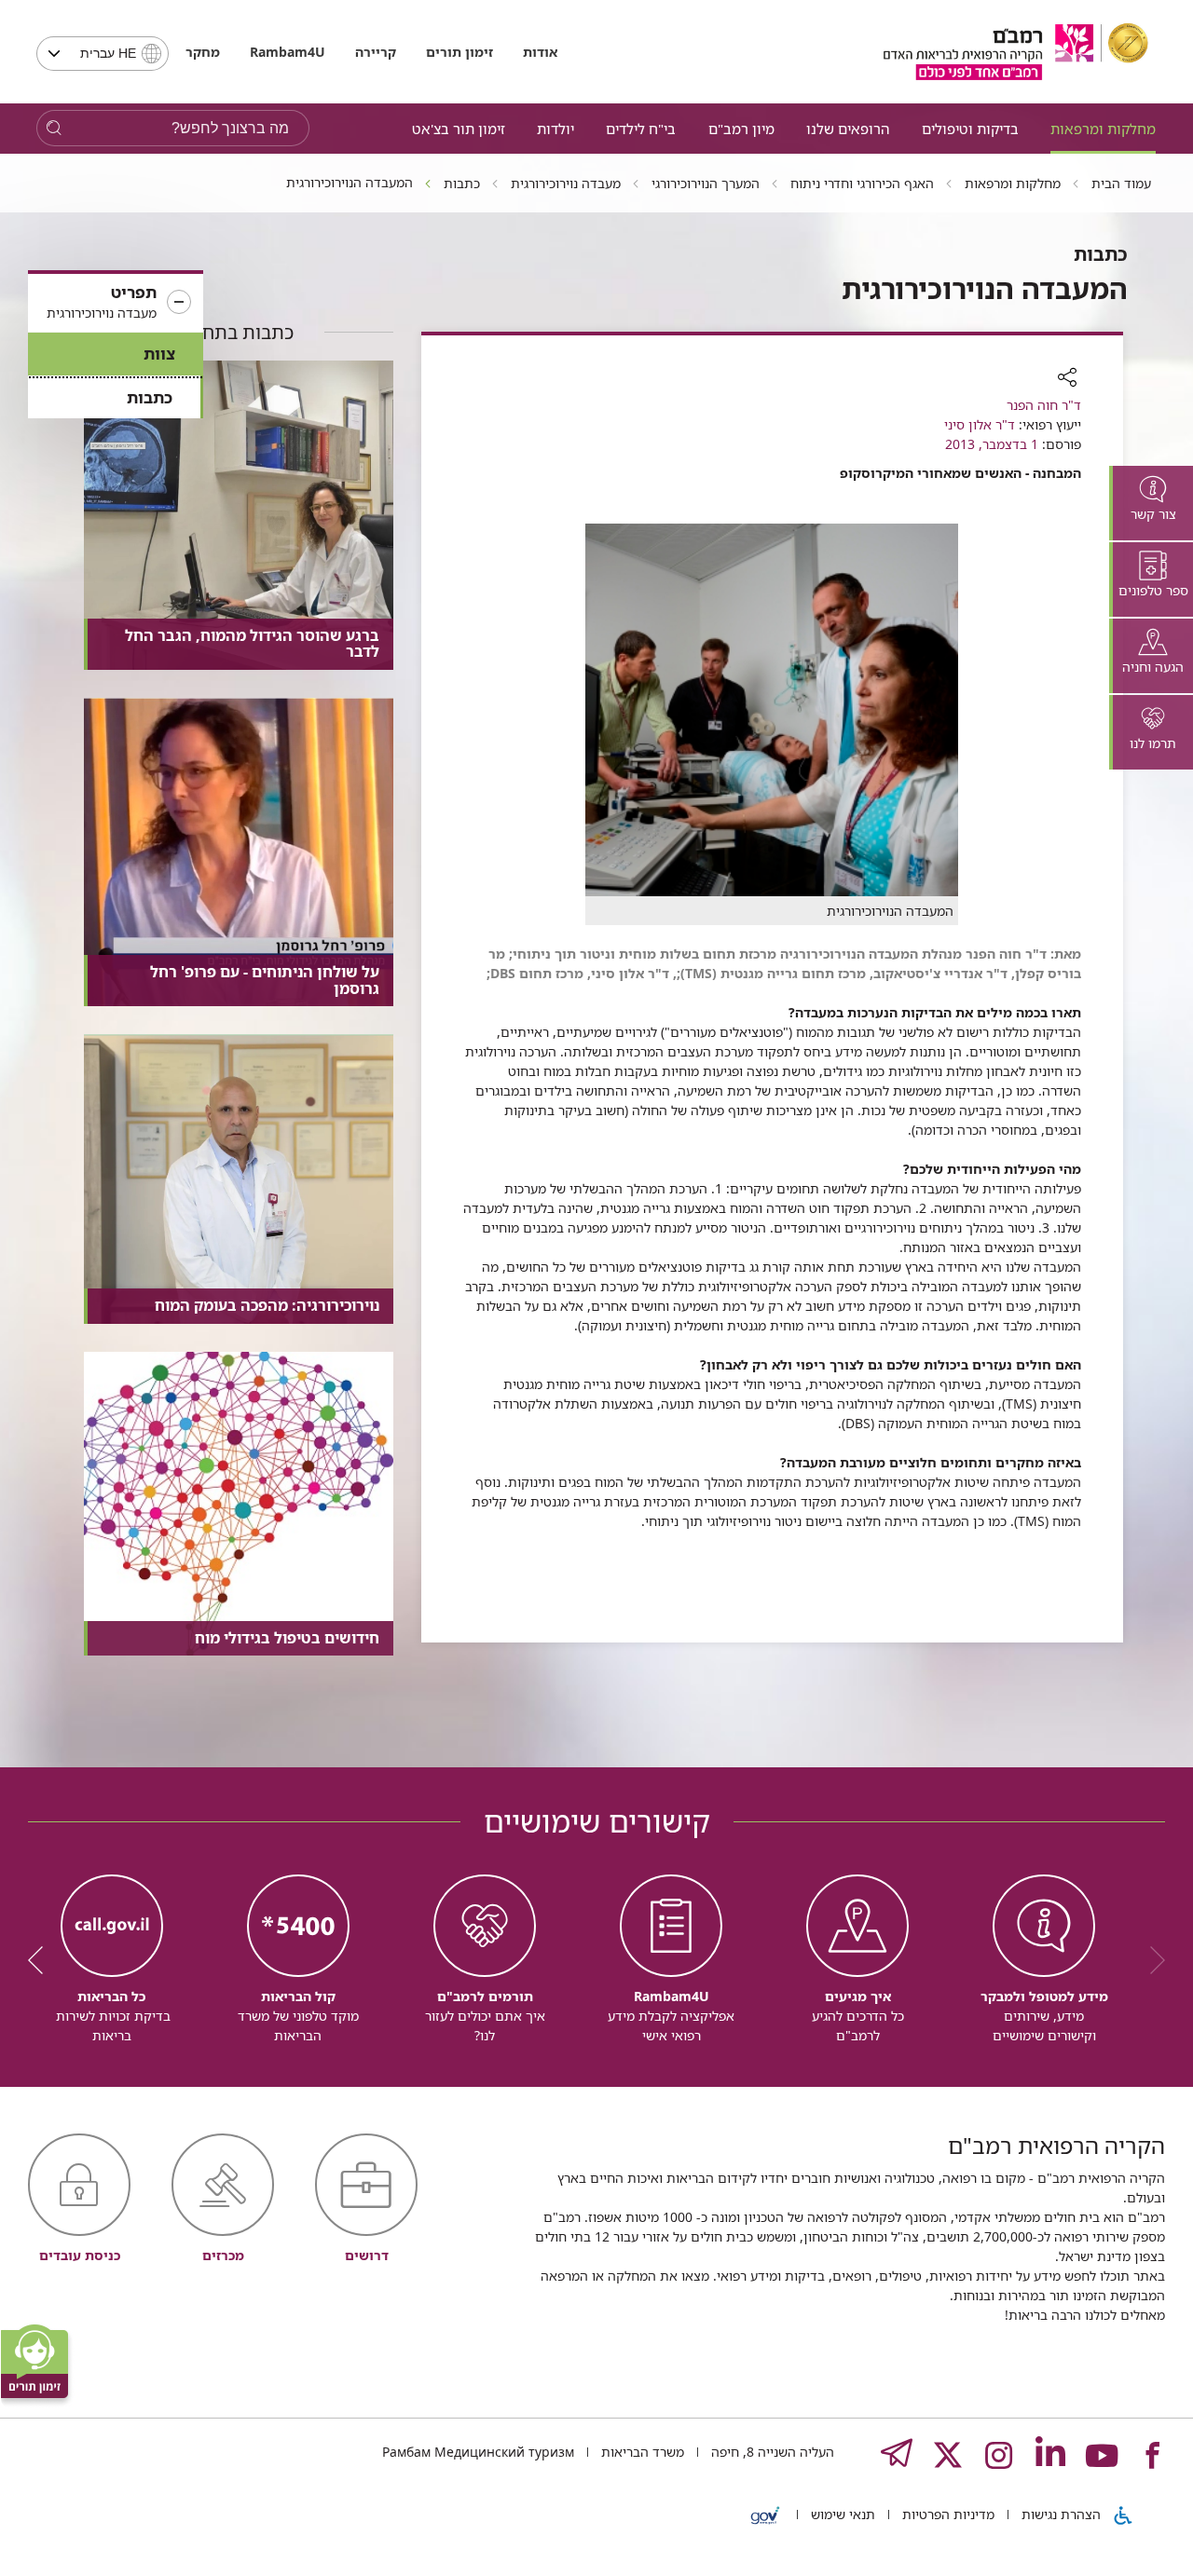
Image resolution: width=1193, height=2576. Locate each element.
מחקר (203, 52)
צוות (159, 354)
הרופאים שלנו (848, 129)
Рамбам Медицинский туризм (478, 2452)
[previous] (1151, 1960)
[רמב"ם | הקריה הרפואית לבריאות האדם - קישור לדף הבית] (1016, 52)
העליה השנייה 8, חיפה (771, 2452)
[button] (116, 303)
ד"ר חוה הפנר (1044, 405)
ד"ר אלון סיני (980, 424)
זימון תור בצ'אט (459, 129)
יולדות (555, 129)
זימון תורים (459, 52)
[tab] (1151, 503)
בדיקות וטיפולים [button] (970, 129)
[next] (42, 1960)
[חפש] (54, 128)
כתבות (150, 397)
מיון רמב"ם (741, 129)
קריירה (376, 52)
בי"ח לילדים (641, 129)
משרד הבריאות (641, 2452)
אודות (540, 52)
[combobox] (103, 54)
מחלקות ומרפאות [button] (1103, 129)
